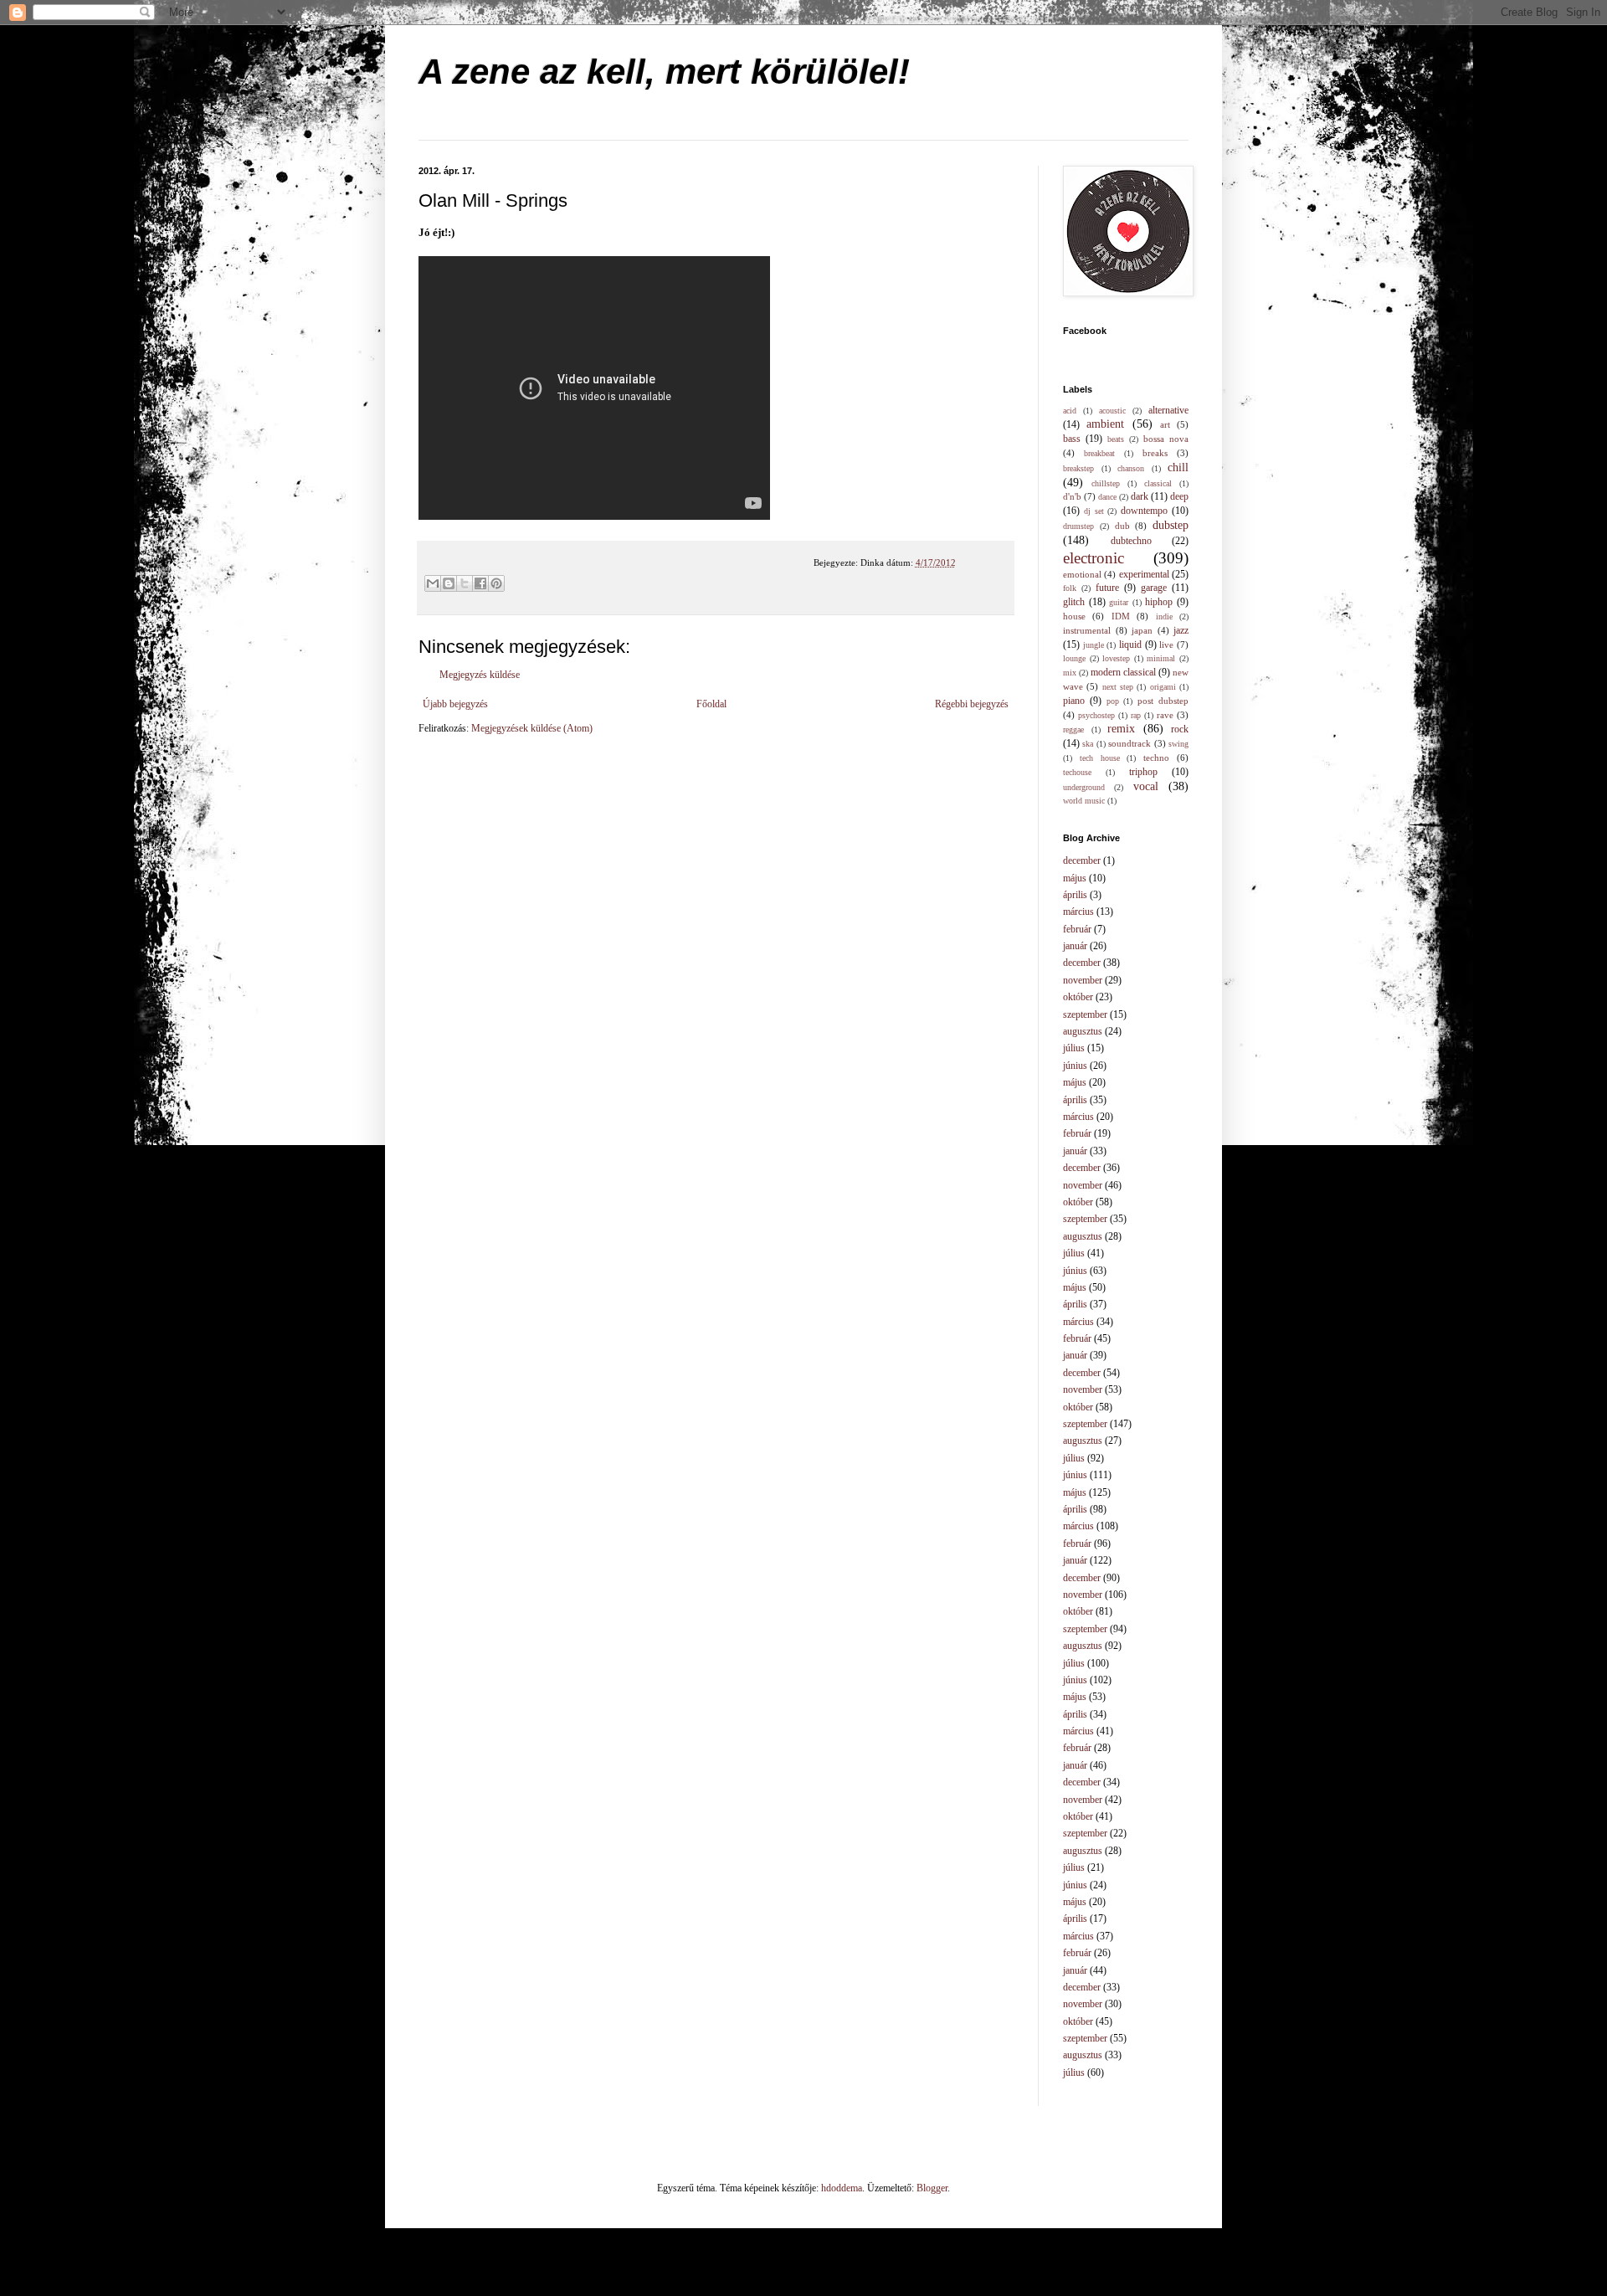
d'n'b (1072, 496)
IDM (1121, 616)
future (1107, 588)
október (1078, 997)
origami (1163, 687)
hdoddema (842, 2188)
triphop (1143, 772)
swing (1178, 744)
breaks (1155, 453)
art (1165, 424)
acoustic (1112, 411)
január (1075, 946)
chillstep (1106, 483)
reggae (1073, 729)
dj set (1094, 511)
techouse (1077, 772)
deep (1179, 496)
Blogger (932, 2188)
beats (1116, 439)
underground (1084, 787)
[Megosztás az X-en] (465, 583)
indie (1164, 616)
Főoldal (711, 704)
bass (1072, 439)
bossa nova (1166, 439)
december (1082, 860)
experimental (1144, 574)
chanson (1131, 468)
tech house (1100, 758)
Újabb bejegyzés (455, 704)
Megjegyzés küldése (480, 675)
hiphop (1159, 602)
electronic (1094, 558)
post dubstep (1163, 701)
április (1075, 895)
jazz (1181, 630)
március (1078, 912)
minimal (1161, 658)
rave (1165, 715)
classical (1158, 483)
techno (1156, 758)
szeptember (1085, 1014)
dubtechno (1131, 541)
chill (1178, 467)
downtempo (1144, 511)
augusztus (1083, 1031)
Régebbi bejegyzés (972, 704)
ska (1088, 744)
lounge (1074, 658)
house (1074, 616)
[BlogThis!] (449, 583)
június (1075, 1066)
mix (1070, 673)
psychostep (1096, 715)
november (1083, 980)
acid (1070, 411)
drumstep (1078, 526)
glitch (1074, 602)
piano (1074, 701)
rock (1180, 729)
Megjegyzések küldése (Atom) (532, 728)
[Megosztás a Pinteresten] (496, 583)
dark (1140, 496)
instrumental (1087, 630)
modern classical (1123, 672)
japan (1142, 630)
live (1166, 645)
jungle (1094, 645)
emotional (1082, 574)
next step (1118, 687)
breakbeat (1099, 453)
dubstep (1171, 525)
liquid (1130, 645)
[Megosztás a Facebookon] (480, 583)
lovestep (1116, 658)
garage (1154, 588)
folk (1070, 588)
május (1075, 878)
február (1077, 929)
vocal (1146, 786)
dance (1107, 497)
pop (1113, 701)
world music (1084, 801)
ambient (1105, 424)
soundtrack (1130, 743)
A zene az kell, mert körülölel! (664, 72)
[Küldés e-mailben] (433, 583)
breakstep (1078, 468)
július (1074, 1048)
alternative (1168, 410)
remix (1121, 728)
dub (1122, 526)
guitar (1119, 602)
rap (1136, 715)
